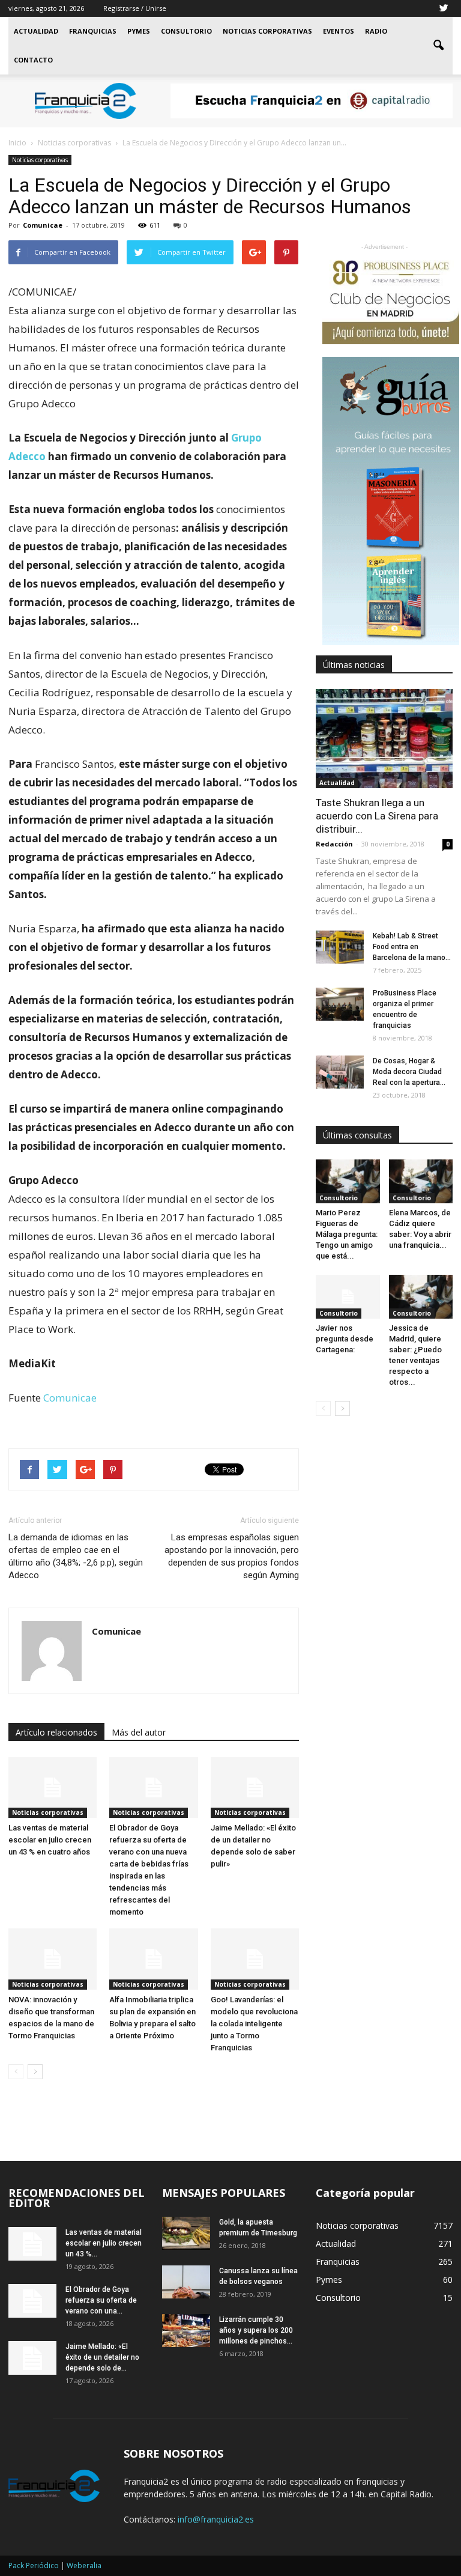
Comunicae (43, 225)
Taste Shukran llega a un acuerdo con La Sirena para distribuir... (377, 816)
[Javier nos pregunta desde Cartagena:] (348, 1297)
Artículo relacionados (56, 1732)
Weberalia (84, 2565)
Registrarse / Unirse (135, 8)
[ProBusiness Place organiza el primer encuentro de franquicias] (340, 1004)
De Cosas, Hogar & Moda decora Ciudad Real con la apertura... (409, 1072)
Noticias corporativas (40, 160)
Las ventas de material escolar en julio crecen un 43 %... (104, 2243)
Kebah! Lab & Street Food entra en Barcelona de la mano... (412, 947)
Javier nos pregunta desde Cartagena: (345, 1339)
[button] (438, 46)
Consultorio (186, 31)
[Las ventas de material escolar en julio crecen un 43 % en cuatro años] (53, 1788)
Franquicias (93, 31)
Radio (376, 31)
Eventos (339, 31)
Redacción (334, 844)
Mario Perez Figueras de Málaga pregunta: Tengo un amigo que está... (347, 1234)
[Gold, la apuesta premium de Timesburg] (186, 2233)
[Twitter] (444, 8)
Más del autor (139, 1732)
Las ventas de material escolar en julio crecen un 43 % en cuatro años (50, 1840)
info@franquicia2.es (216, 2519)
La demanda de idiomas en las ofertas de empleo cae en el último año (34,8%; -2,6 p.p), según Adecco (76, 1556)
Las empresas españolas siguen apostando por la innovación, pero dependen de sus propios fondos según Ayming (232, 1556)
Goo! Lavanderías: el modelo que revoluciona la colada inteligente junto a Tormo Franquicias (254, 2024)
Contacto (33, 60)
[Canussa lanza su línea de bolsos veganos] (186, 2282)
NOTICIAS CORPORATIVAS (267, 31)
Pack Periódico (34, 2565)
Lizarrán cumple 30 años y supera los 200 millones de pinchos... (256, 2330)
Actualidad (36, 31)
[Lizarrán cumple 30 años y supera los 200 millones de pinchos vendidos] (186, 2331)
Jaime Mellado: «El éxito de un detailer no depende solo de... (102, 2357)
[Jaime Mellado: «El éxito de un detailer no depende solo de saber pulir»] (255, 1788)
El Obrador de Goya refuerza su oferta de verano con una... (101, 2300)
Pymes (139, 31)
